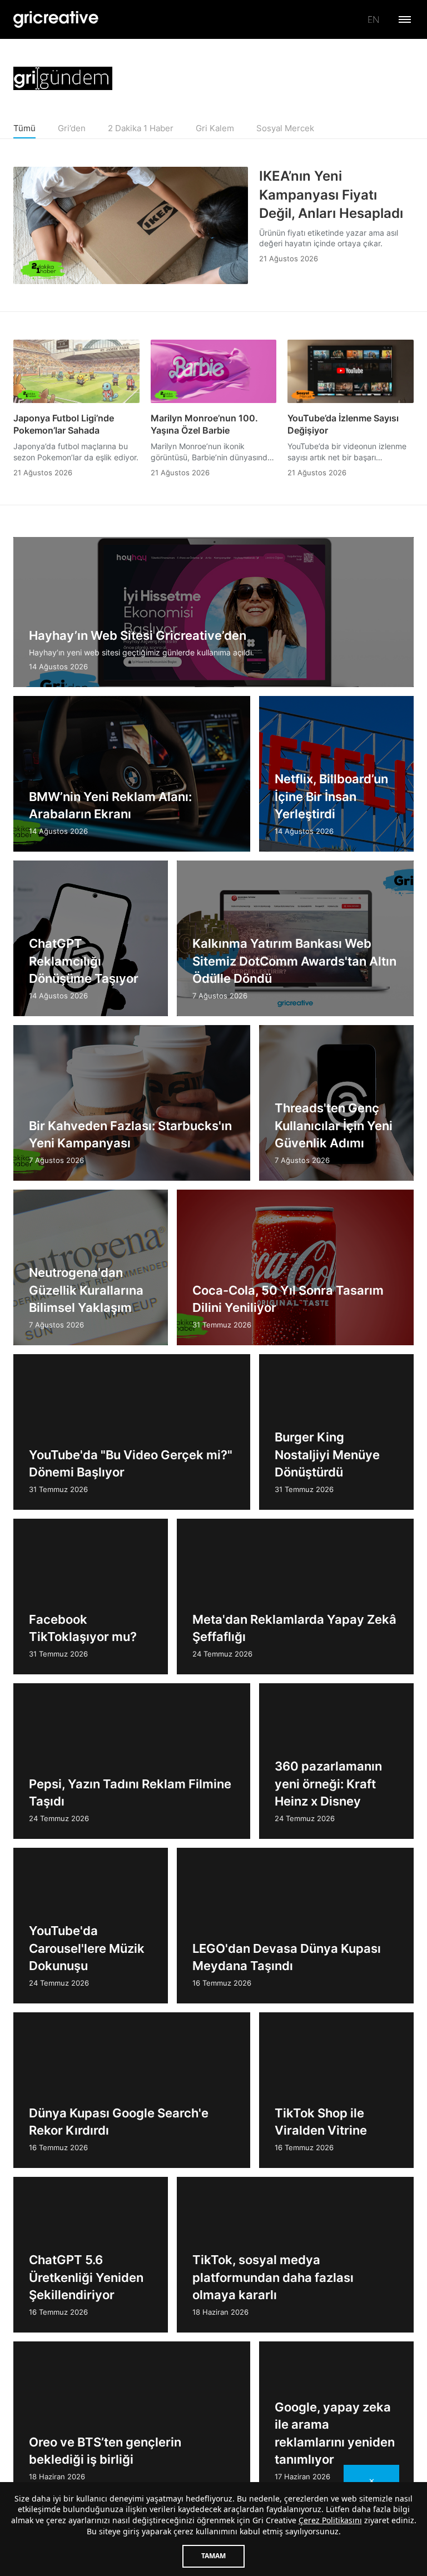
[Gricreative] (56, 19)
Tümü (24, 128)
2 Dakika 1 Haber (141, 128)
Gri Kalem (215, 128)
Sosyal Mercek (285, 128)
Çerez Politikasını (330, 2520)
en (373, 19)
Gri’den (72, 128)
